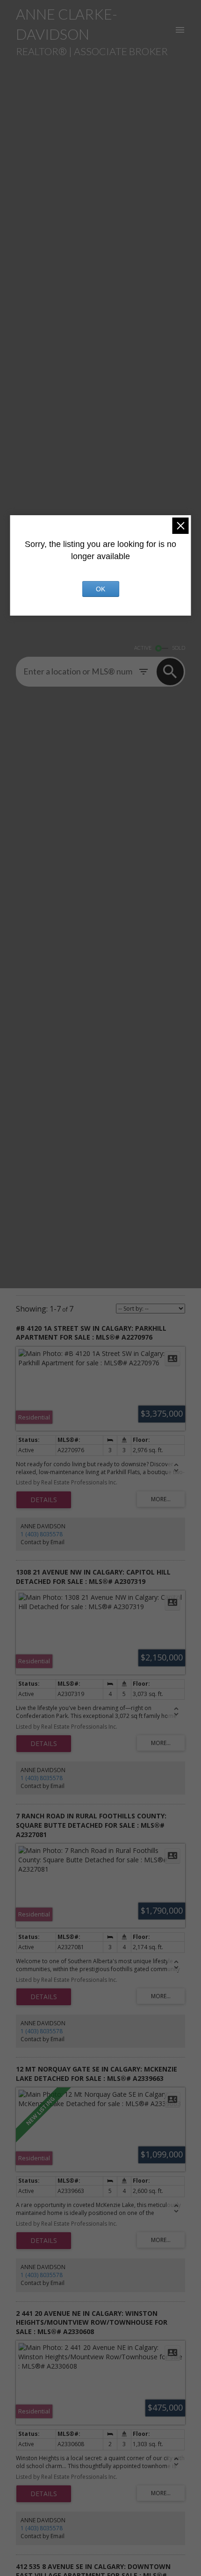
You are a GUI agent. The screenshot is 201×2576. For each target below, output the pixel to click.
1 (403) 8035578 (42, 1534)
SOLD (179, 648)
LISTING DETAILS (44, 1500)
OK (100, 589)
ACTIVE (143, 648)
